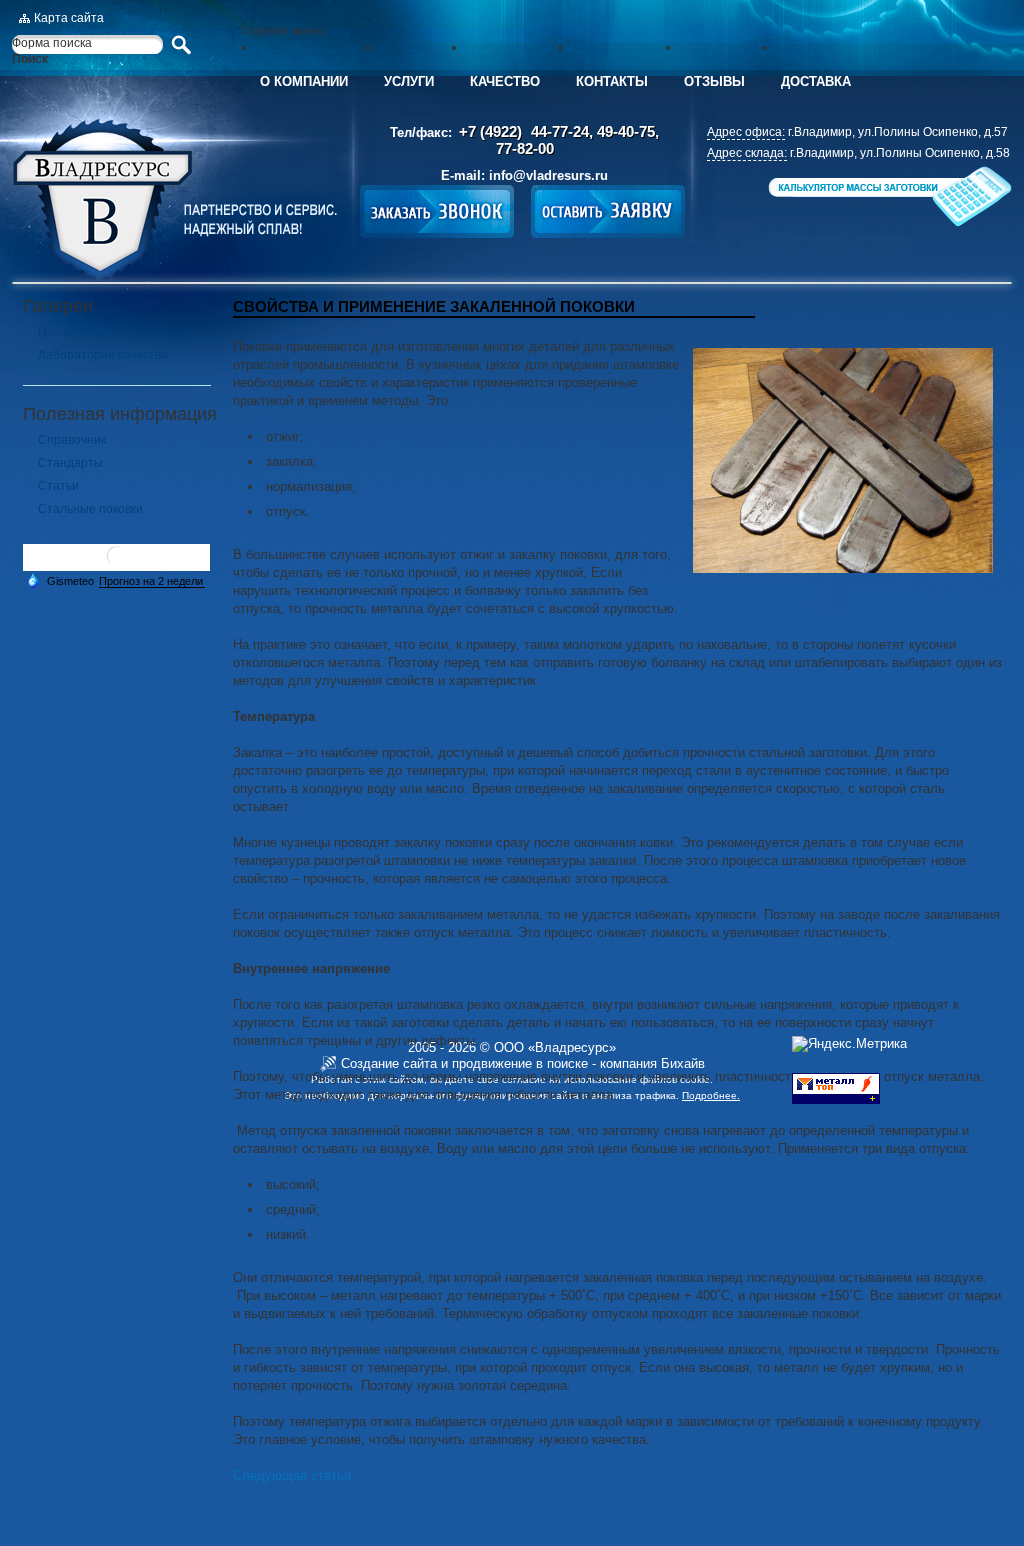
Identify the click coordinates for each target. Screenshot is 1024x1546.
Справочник (72, 440)
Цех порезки (73, 332)
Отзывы (714, 81)
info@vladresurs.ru (548, 175)
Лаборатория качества (103, 355)
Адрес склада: (747, 153)
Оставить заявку (608, 211)
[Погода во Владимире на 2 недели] (152, 581)
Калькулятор (888, 196)
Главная (174, 200)
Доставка (816, 81)
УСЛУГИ (409, 81)
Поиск (30, 59)
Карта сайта (69, 18)
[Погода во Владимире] (117, 563)
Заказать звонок (437, 211)
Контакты (612, 81)
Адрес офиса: (746, 132)
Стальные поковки (90, 509)
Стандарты (70, 463)
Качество (505, 81)
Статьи (58, 486)
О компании (304, 81)
